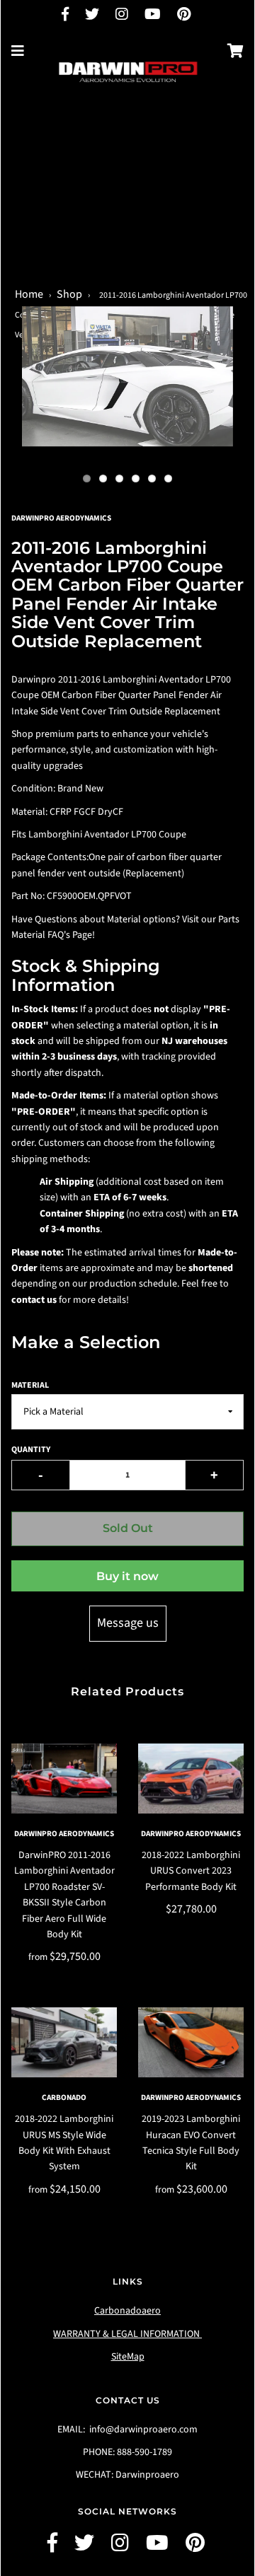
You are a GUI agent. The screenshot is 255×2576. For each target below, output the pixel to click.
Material (30, 1385)
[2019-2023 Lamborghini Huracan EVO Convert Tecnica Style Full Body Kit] (191, 2042)
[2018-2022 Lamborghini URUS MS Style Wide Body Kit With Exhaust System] (64, 2042)
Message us (128, 1623)
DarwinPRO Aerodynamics (64, 1834)
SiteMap (128, 2357)
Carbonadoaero (127, 2311)
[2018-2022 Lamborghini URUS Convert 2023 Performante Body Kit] (191, 1779)
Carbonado (64, 2098)
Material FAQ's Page (52, 935)
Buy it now (127, 1576)
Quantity (31, 1450)
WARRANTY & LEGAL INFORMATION (127, 2334)
